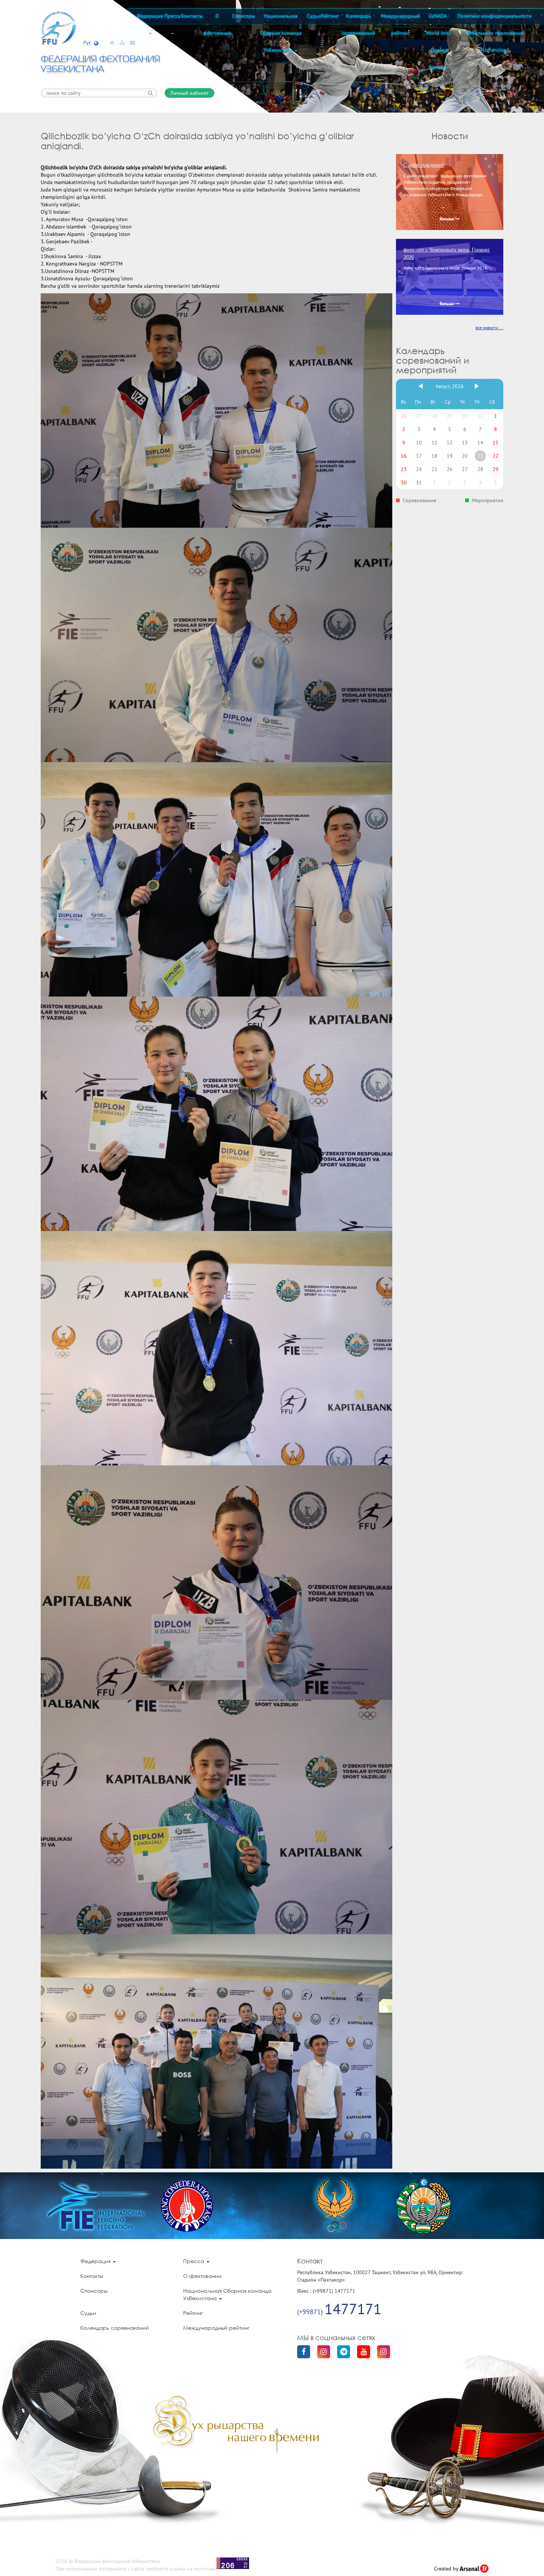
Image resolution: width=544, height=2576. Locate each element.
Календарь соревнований (359, 24)
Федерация (150, 16)
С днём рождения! (424, 165)
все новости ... (489, 328)
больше (447, 219)
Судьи (314, 16)
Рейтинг (330, 16)
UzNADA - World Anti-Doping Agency (439, 41)
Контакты (192, 16)
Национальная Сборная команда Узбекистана (281, 33)
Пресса (172, 16)
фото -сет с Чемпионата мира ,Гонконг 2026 (447, 253)
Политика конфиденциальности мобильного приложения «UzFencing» (495, 33)
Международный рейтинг (400, 24)
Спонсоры (244, 16)
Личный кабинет (189, 93)
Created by (447, 2569)
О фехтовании (217, 24)
